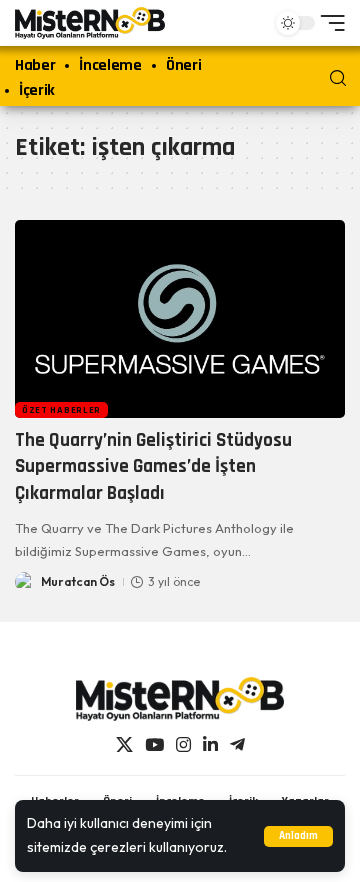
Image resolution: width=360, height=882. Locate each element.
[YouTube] (154, 745)
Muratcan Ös (78, 581)
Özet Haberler (61, 410)
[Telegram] (237, 745)
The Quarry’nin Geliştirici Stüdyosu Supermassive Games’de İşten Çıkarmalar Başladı (153, 467)
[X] (124, 745)
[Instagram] (183, 745)
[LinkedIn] (210, 745)
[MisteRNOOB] (180, 699)
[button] (298, 836)
